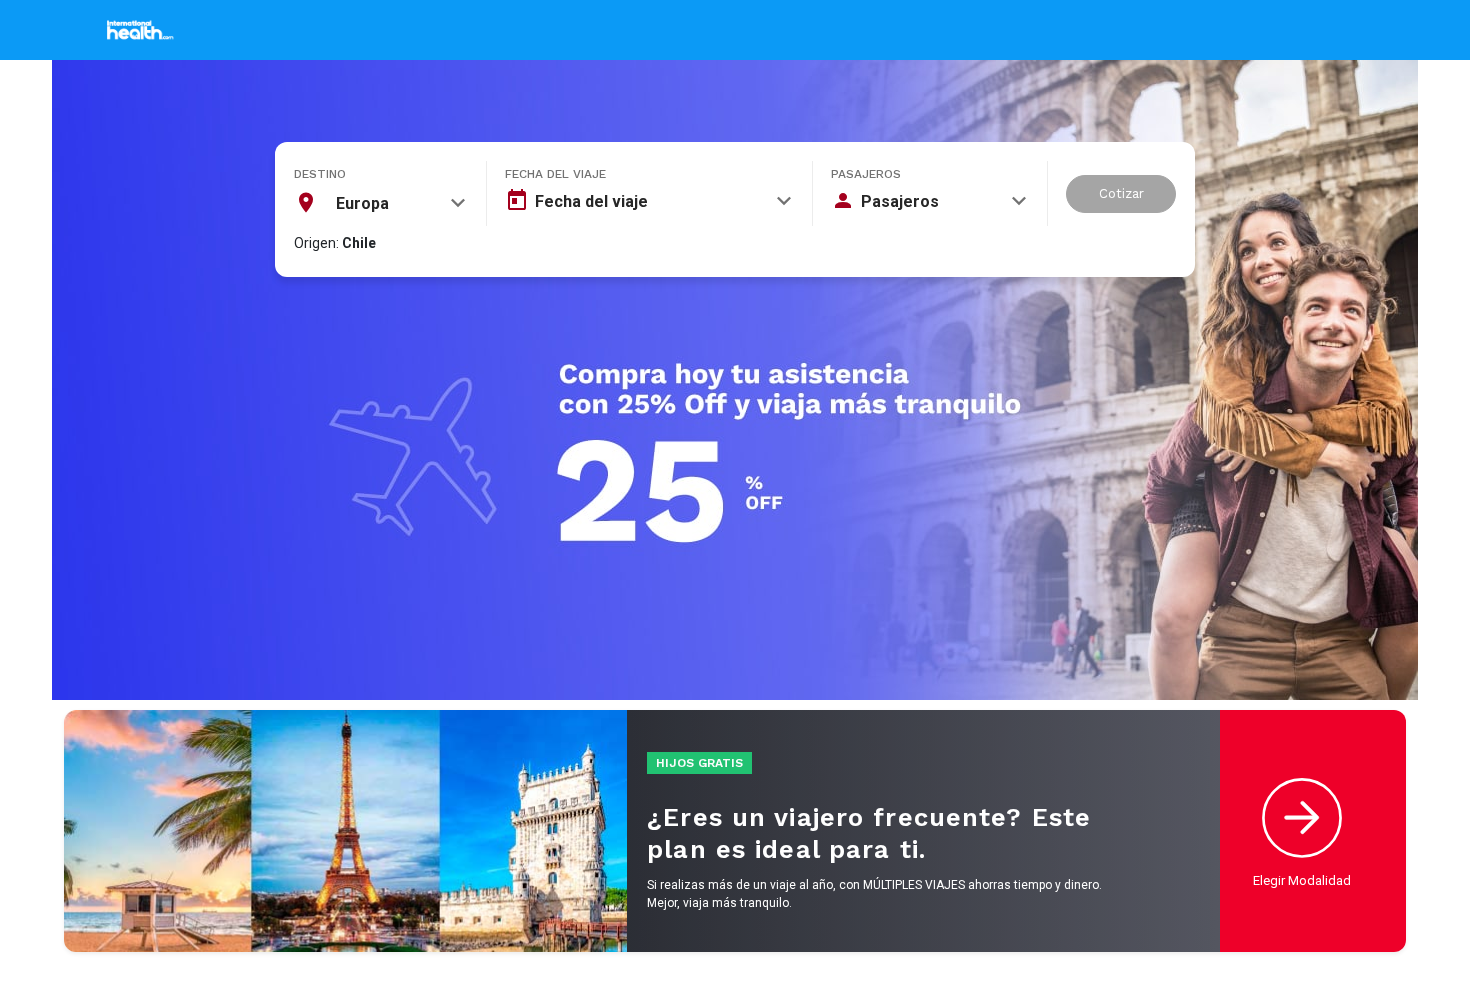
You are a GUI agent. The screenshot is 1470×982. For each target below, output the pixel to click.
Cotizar (1121, 193)
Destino (320, 174)
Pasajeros (866, 174)
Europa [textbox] (362, 203)
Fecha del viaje (555, 174)
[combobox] (380, 203)
